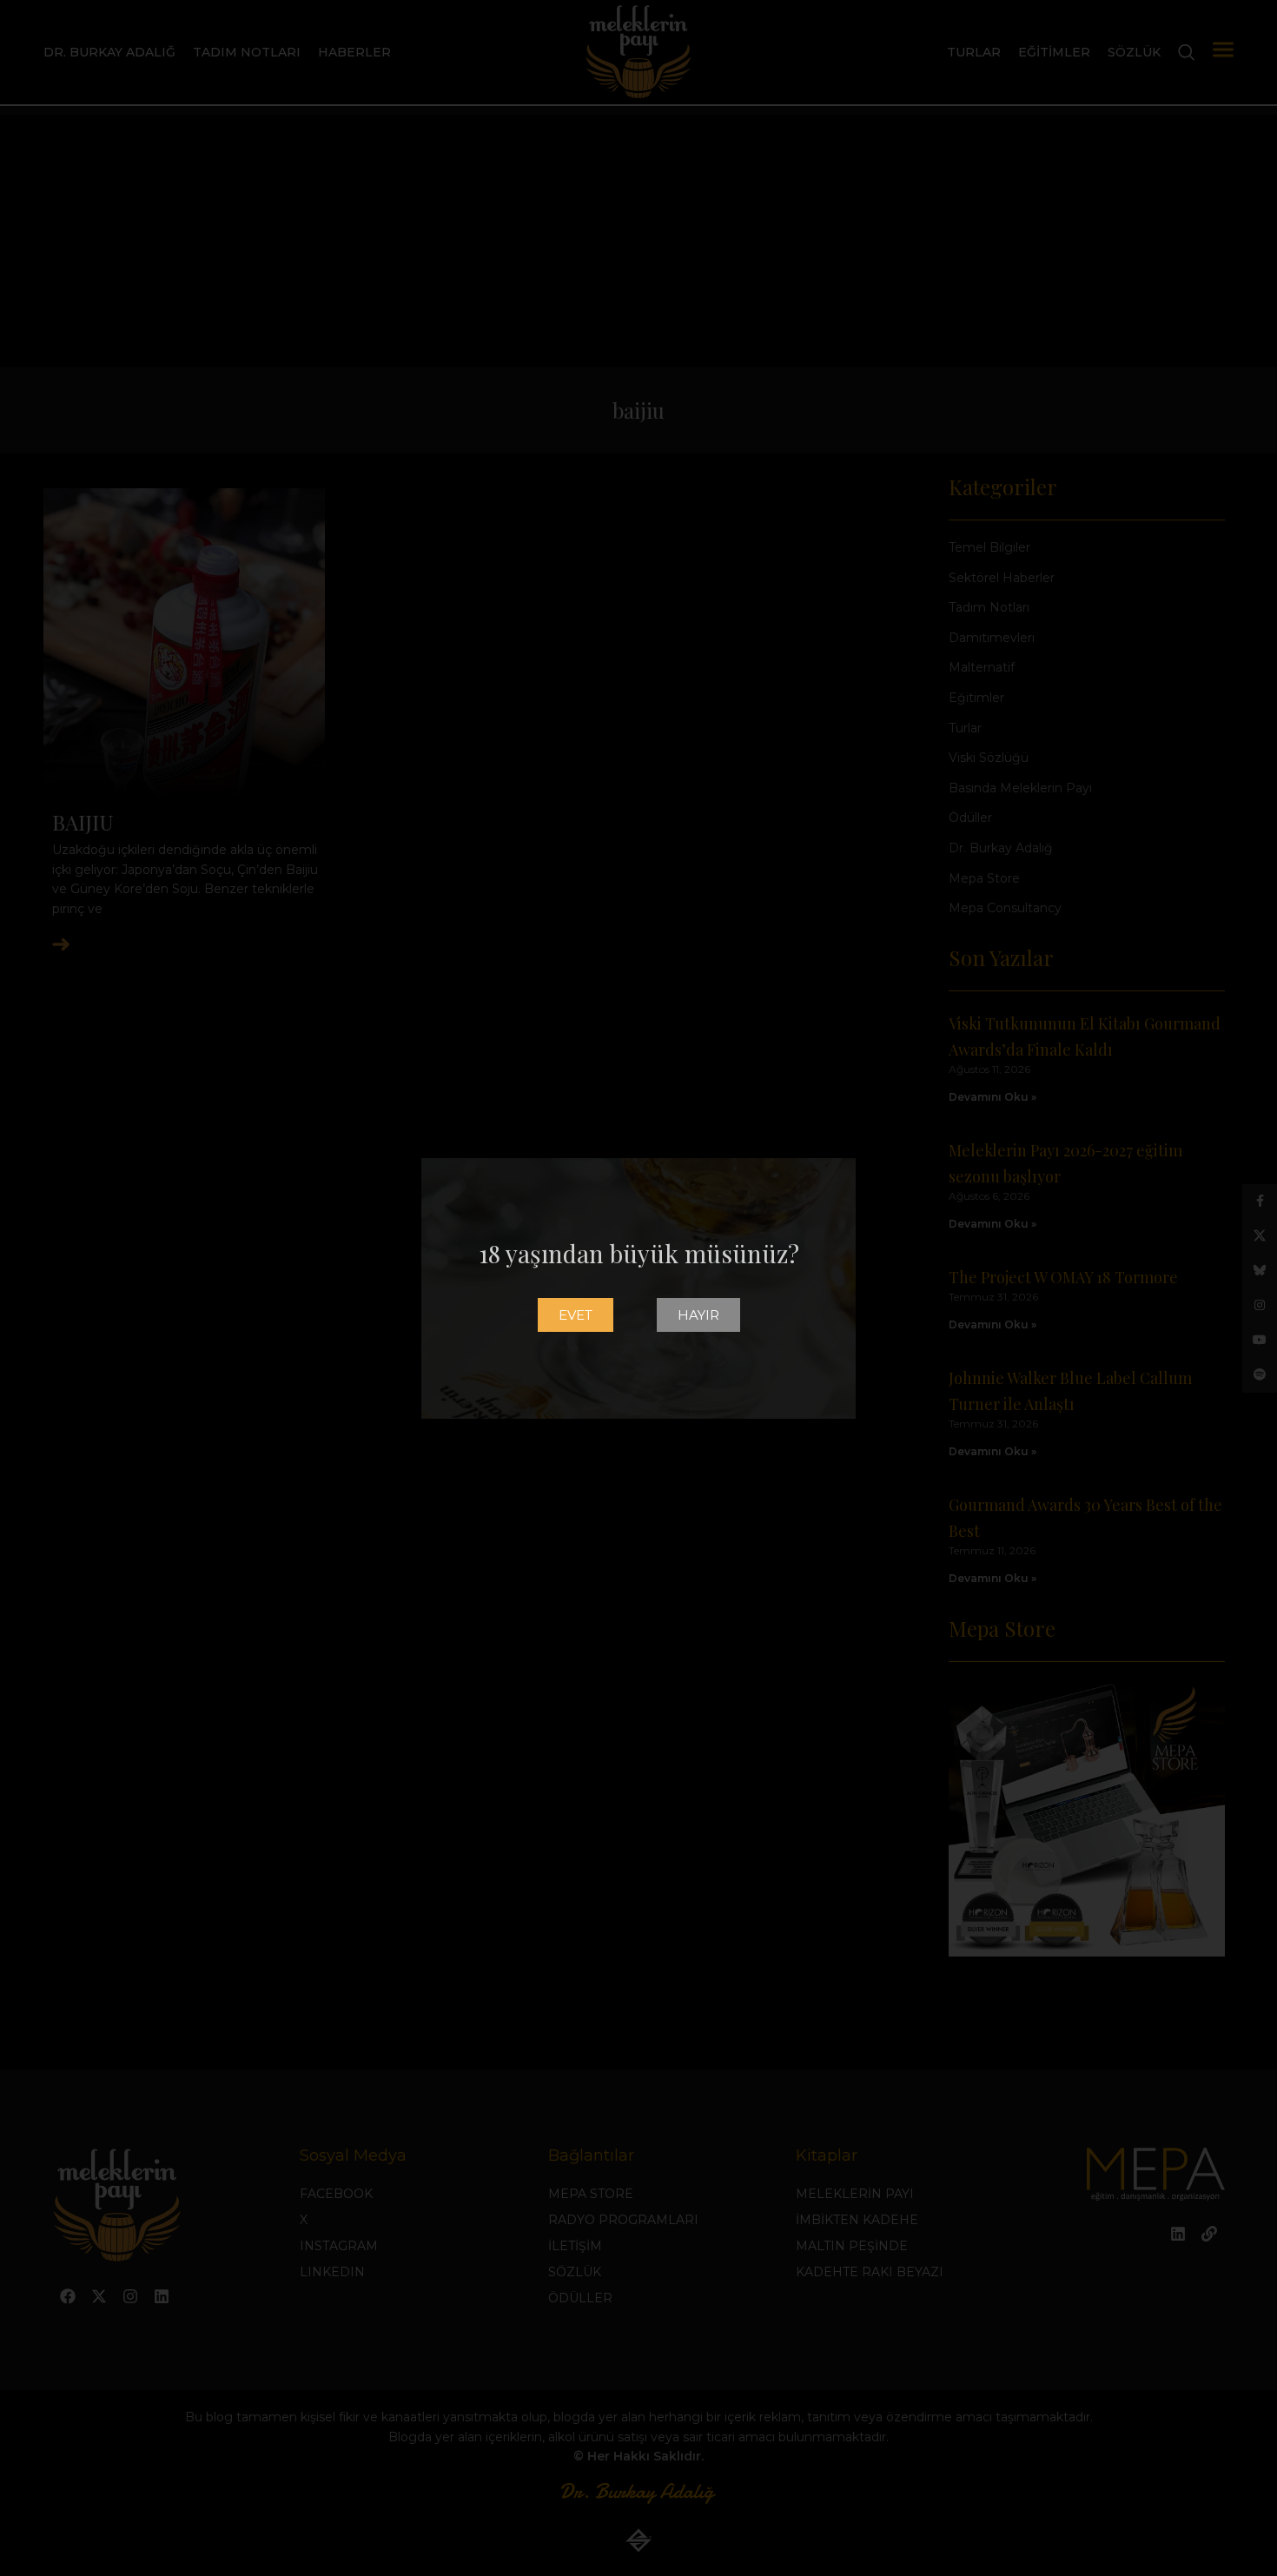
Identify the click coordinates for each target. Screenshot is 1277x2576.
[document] (638, 1288)
